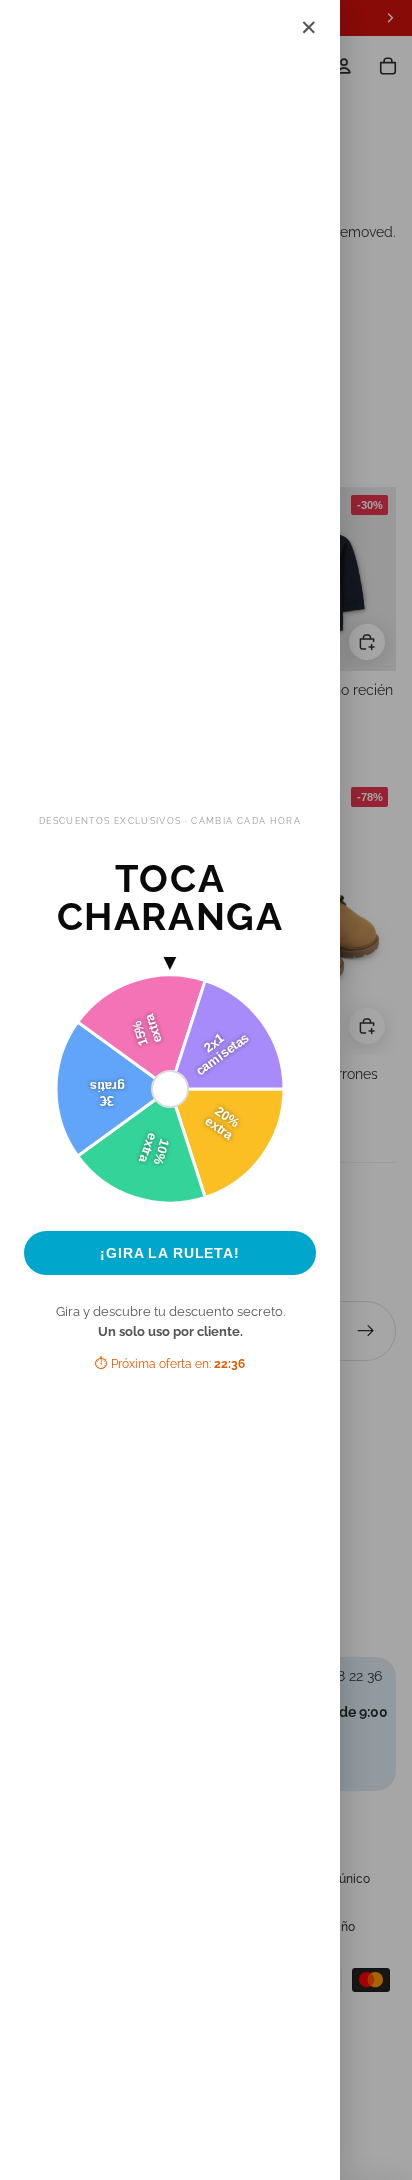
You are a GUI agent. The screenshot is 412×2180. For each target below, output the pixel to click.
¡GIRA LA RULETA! (170, 1253)
